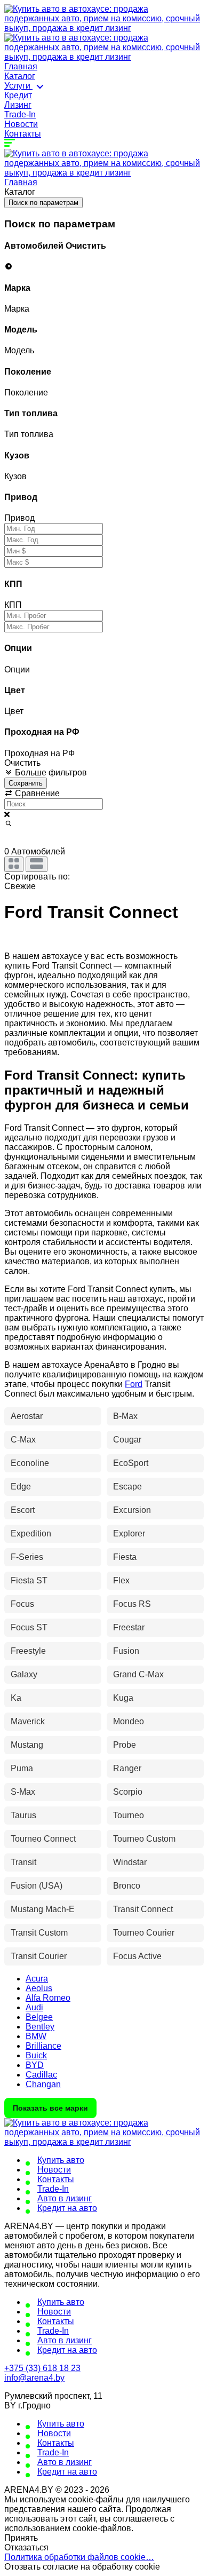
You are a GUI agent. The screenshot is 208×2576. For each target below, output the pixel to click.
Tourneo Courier (144, 1933)
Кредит (18, 95)
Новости (21, 124)
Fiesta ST (29, 1580)
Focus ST (29, 1627)
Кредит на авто (67, 2208)
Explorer (129, 1533)
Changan (43, 2084)
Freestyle (28, 1651)
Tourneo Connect (43, 1839)
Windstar (130, 1862)
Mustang (27, 1745)
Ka (16, 1698)
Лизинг (18, 105)
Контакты (23, 134)
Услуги (18, 86)
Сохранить (26, 783)
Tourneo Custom (144, 1839)
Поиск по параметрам (43, 203)
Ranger (127, 1768)
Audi (34, 2007)
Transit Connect (143, 1909)
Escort (23, 1510)
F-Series (27, 1557)
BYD (35, 2065)
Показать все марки (50, 2108)
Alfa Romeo (48, 1998)
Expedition (31, 1533)
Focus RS (132, 1604)
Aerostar (27, 1416)
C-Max (23, 1440)
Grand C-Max (138, 1674)
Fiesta (125, 1557)
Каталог (20, 76)
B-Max (125, 1416)
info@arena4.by (34, 2378)
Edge (21, 1487)
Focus (22, 1604)
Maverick (28, 1721)
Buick (36, 2055)
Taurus (23, 1815)
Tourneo (129, 1815)
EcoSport (131, 1463)
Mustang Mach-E (43, 1909)
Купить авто (61, 2160)
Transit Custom (39, 1933)
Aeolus (39, 1988)
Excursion (132, 1510)
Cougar (127, 1440)
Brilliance (43, 2046)
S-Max (23, 1792)
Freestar (129, 1627)
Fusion (126, 1651)
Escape (127, 1487)
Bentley (40, 2027)
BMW (36, 2036)
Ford (134, 1384)
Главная (21, 66)
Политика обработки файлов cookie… (79, 2557)
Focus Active (137, 1956)
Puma (22, 1768)
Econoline (30, 1463)
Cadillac (41, 2075)
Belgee (39, 2017)
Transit (23, 1862)
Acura (37, 1979)
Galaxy (24, 1674)
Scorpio (128, 1792)
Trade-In (20, 114)
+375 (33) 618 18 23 (42, 2368)
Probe (125, 1745)
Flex (121, 1580)
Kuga (123, 1698)
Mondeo (129, 1721)
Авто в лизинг (65, 2198)
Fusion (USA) (37, 1886)
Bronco (127, 1886)
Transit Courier (39, 1956)
